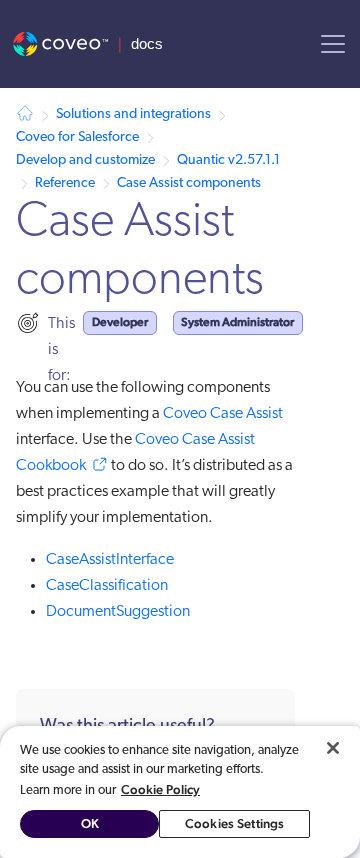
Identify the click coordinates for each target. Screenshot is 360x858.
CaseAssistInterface (110, 560)
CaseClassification (107, 586)
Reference (65, 183)
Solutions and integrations (133, 114)
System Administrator (237, 322)
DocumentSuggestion (118, 612)
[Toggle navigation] (333, 44)
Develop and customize (85, 160)
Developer (120, 322)
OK (90, 823)
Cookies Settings (234, 823)
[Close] (333, 748)
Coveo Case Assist (223, 414)
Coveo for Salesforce (77, 137)
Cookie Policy (160, 789)
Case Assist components (189, 183)
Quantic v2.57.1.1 (228, 160)
